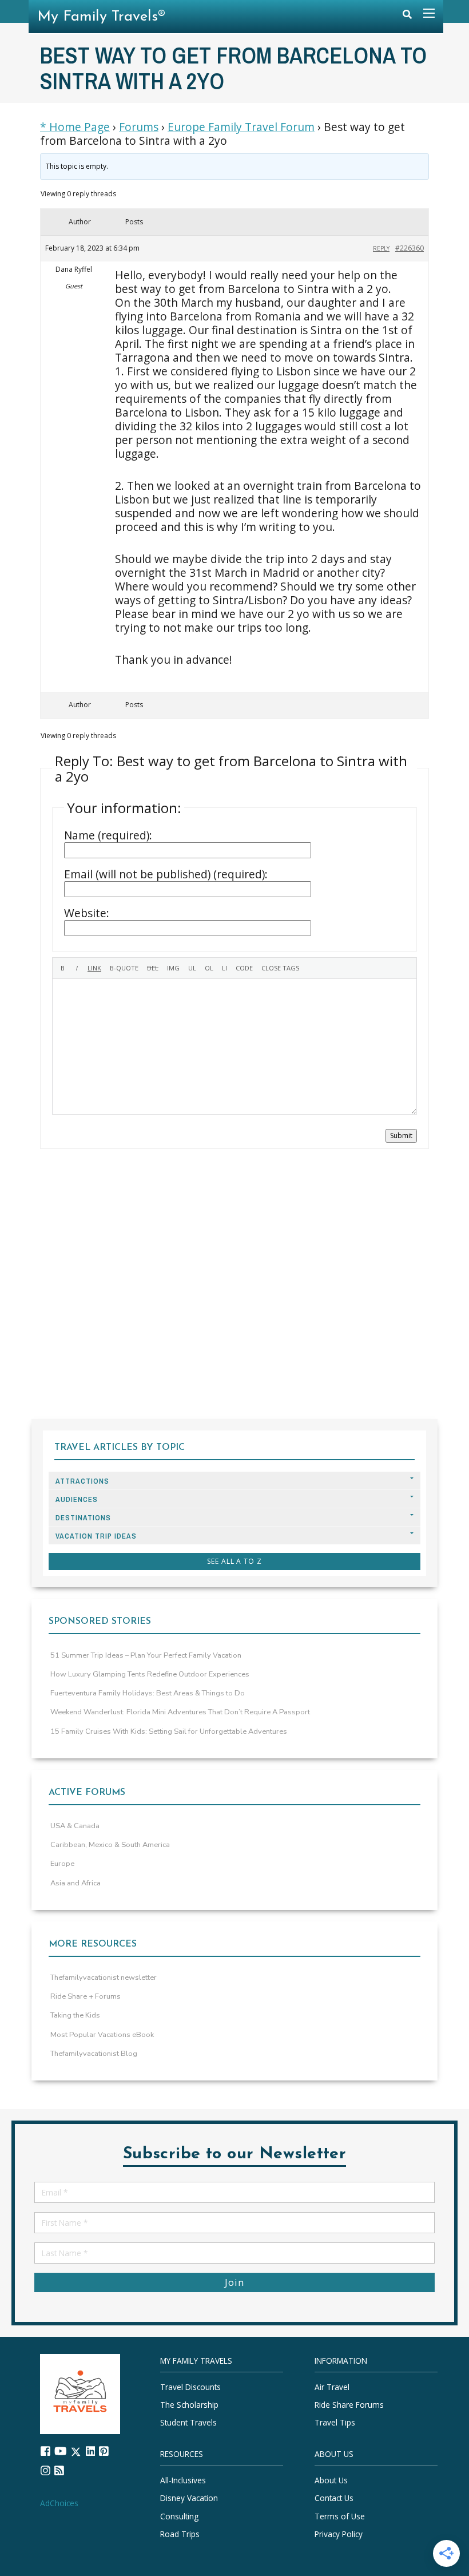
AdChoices (59, 2503)
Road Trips (180, 2534)
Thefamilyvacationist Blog (94, 2054)
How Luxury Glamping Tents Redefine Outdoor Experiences (150, 1674)
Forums (139, 127)
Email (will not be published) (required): (166, 874)
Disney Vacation (189, 2498)
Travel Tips (335, 2422)
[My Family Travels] (80, 2393)
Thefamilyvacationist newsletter (104, 1977)
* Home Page (75, 127)
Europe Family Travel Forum (241, 127)
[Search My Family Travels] (407, 17)
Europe (62, 1864)
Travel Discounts (190, 2387)
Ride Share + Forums (86, 1996)
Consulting (179, 2516)
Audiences (77, 1499)
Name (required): (108, 835)
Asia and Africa (75, 1883)
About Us (331, 2480)
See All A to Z (234, 1561)
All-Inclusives (183, 2480)
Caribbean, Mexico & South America (110, 1845)
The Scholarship (189, 2405)
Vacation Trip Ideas (96, 1536)
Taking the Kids (75, 2015)
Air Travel (332, 2387)
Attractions (82, 1481)
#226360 (410, 248)
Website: (87, 913)
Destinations (83, 1518)
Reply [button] (381, 248)
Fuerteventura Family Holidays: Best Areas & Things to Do (148, 1693)
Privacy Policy (339, 2534)
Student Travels (188, 2422)
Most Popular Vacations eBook (102, 2035)
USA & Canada (75, 1826)
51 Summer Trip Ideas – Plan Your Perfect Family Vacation (146, 1655)
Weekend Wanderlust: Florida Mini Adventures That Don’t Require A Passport (180, 1712)
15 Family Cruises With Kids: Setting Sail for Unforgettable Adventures (169, 1731)
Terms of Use (340, 2516)
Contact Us (334, 2498)
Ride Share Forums (349, 2405)
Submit (401, 1136)
